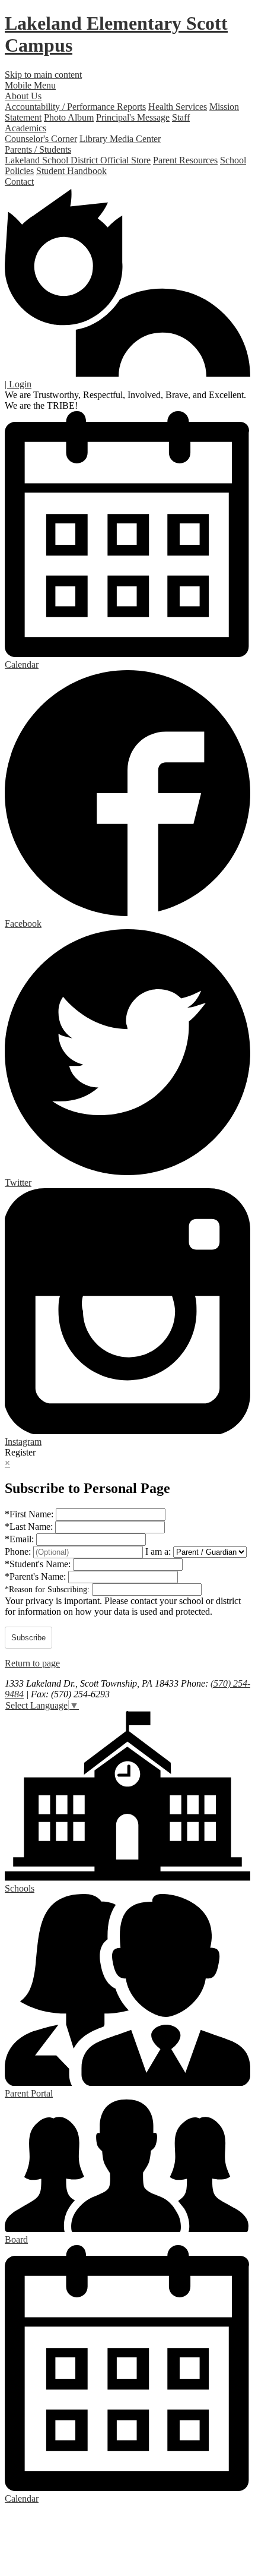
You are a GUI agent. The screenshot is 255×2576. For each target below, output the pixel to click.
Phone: (19, 1551)
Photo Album (69, 117)
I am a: (158, 1551)
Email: (20, 1539)
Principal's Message (133, 117)
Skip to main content (43, 75)
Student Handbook (71, 171)
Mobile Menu (30, 85)
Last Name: (30, 1527)
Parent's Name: (36, 1576)
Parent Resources (185, 160)
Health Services (178, 107)
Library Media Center (120, 139)
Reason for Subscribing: (48, 1590)
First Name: (30, 1514)
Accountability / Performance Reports (75, 107)
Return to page (32, 1663)
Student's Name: (39, 1564)
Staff (181, 117)
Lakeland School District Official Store (78, 160)
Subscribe (28, 1638)
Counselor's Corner (41, 139)
